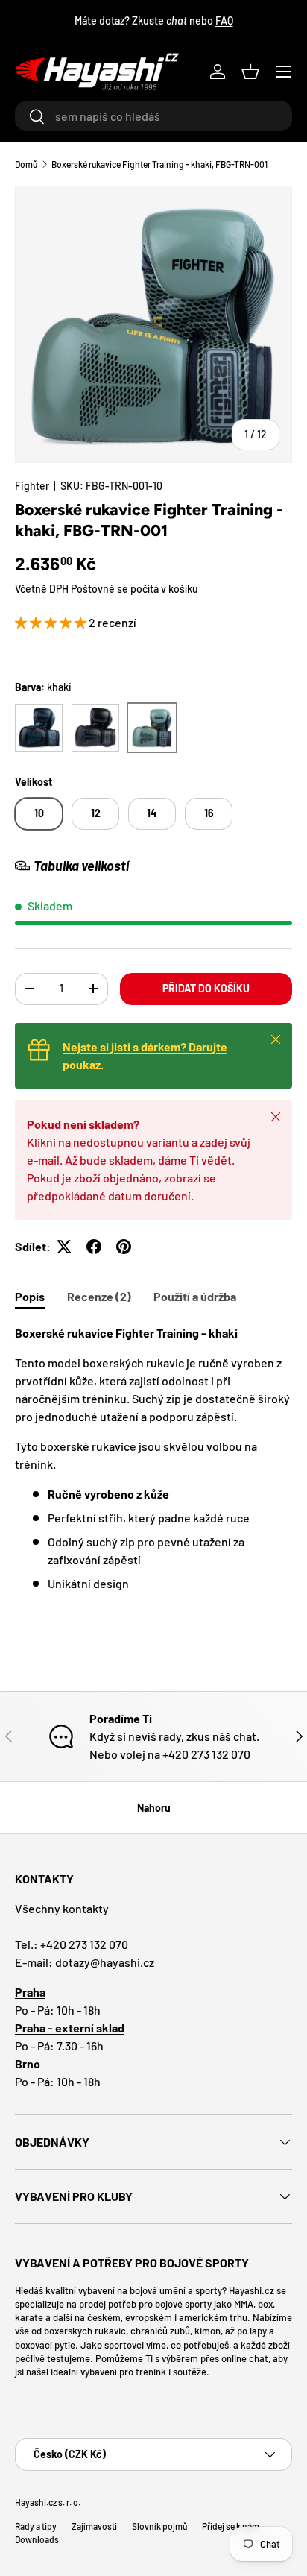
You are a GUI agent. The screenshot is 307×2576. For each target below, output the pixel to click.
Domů (26, 164)
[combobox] (153, 116)
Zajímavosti (94, 2526)
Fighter (32, 486)
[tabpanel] (153, 1458)
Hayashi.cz (253, 2290)
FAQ (224, 21)
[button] (250, 72)
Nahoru (154, 1808)
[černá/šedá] (39, 728)
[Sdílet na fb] (94, 1247)
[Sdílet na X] (64, 1247)
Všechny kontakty (62, 1908)
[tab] (30, 1296)
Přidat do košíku (206, 988)
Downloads (37, 2539)
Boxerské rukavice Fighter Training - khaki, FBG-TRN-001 (159, 164)
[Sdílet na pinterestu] (124, 1247)
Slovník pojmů (159, 2526)
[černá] (95, 728)
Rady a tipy (36, 2526)
